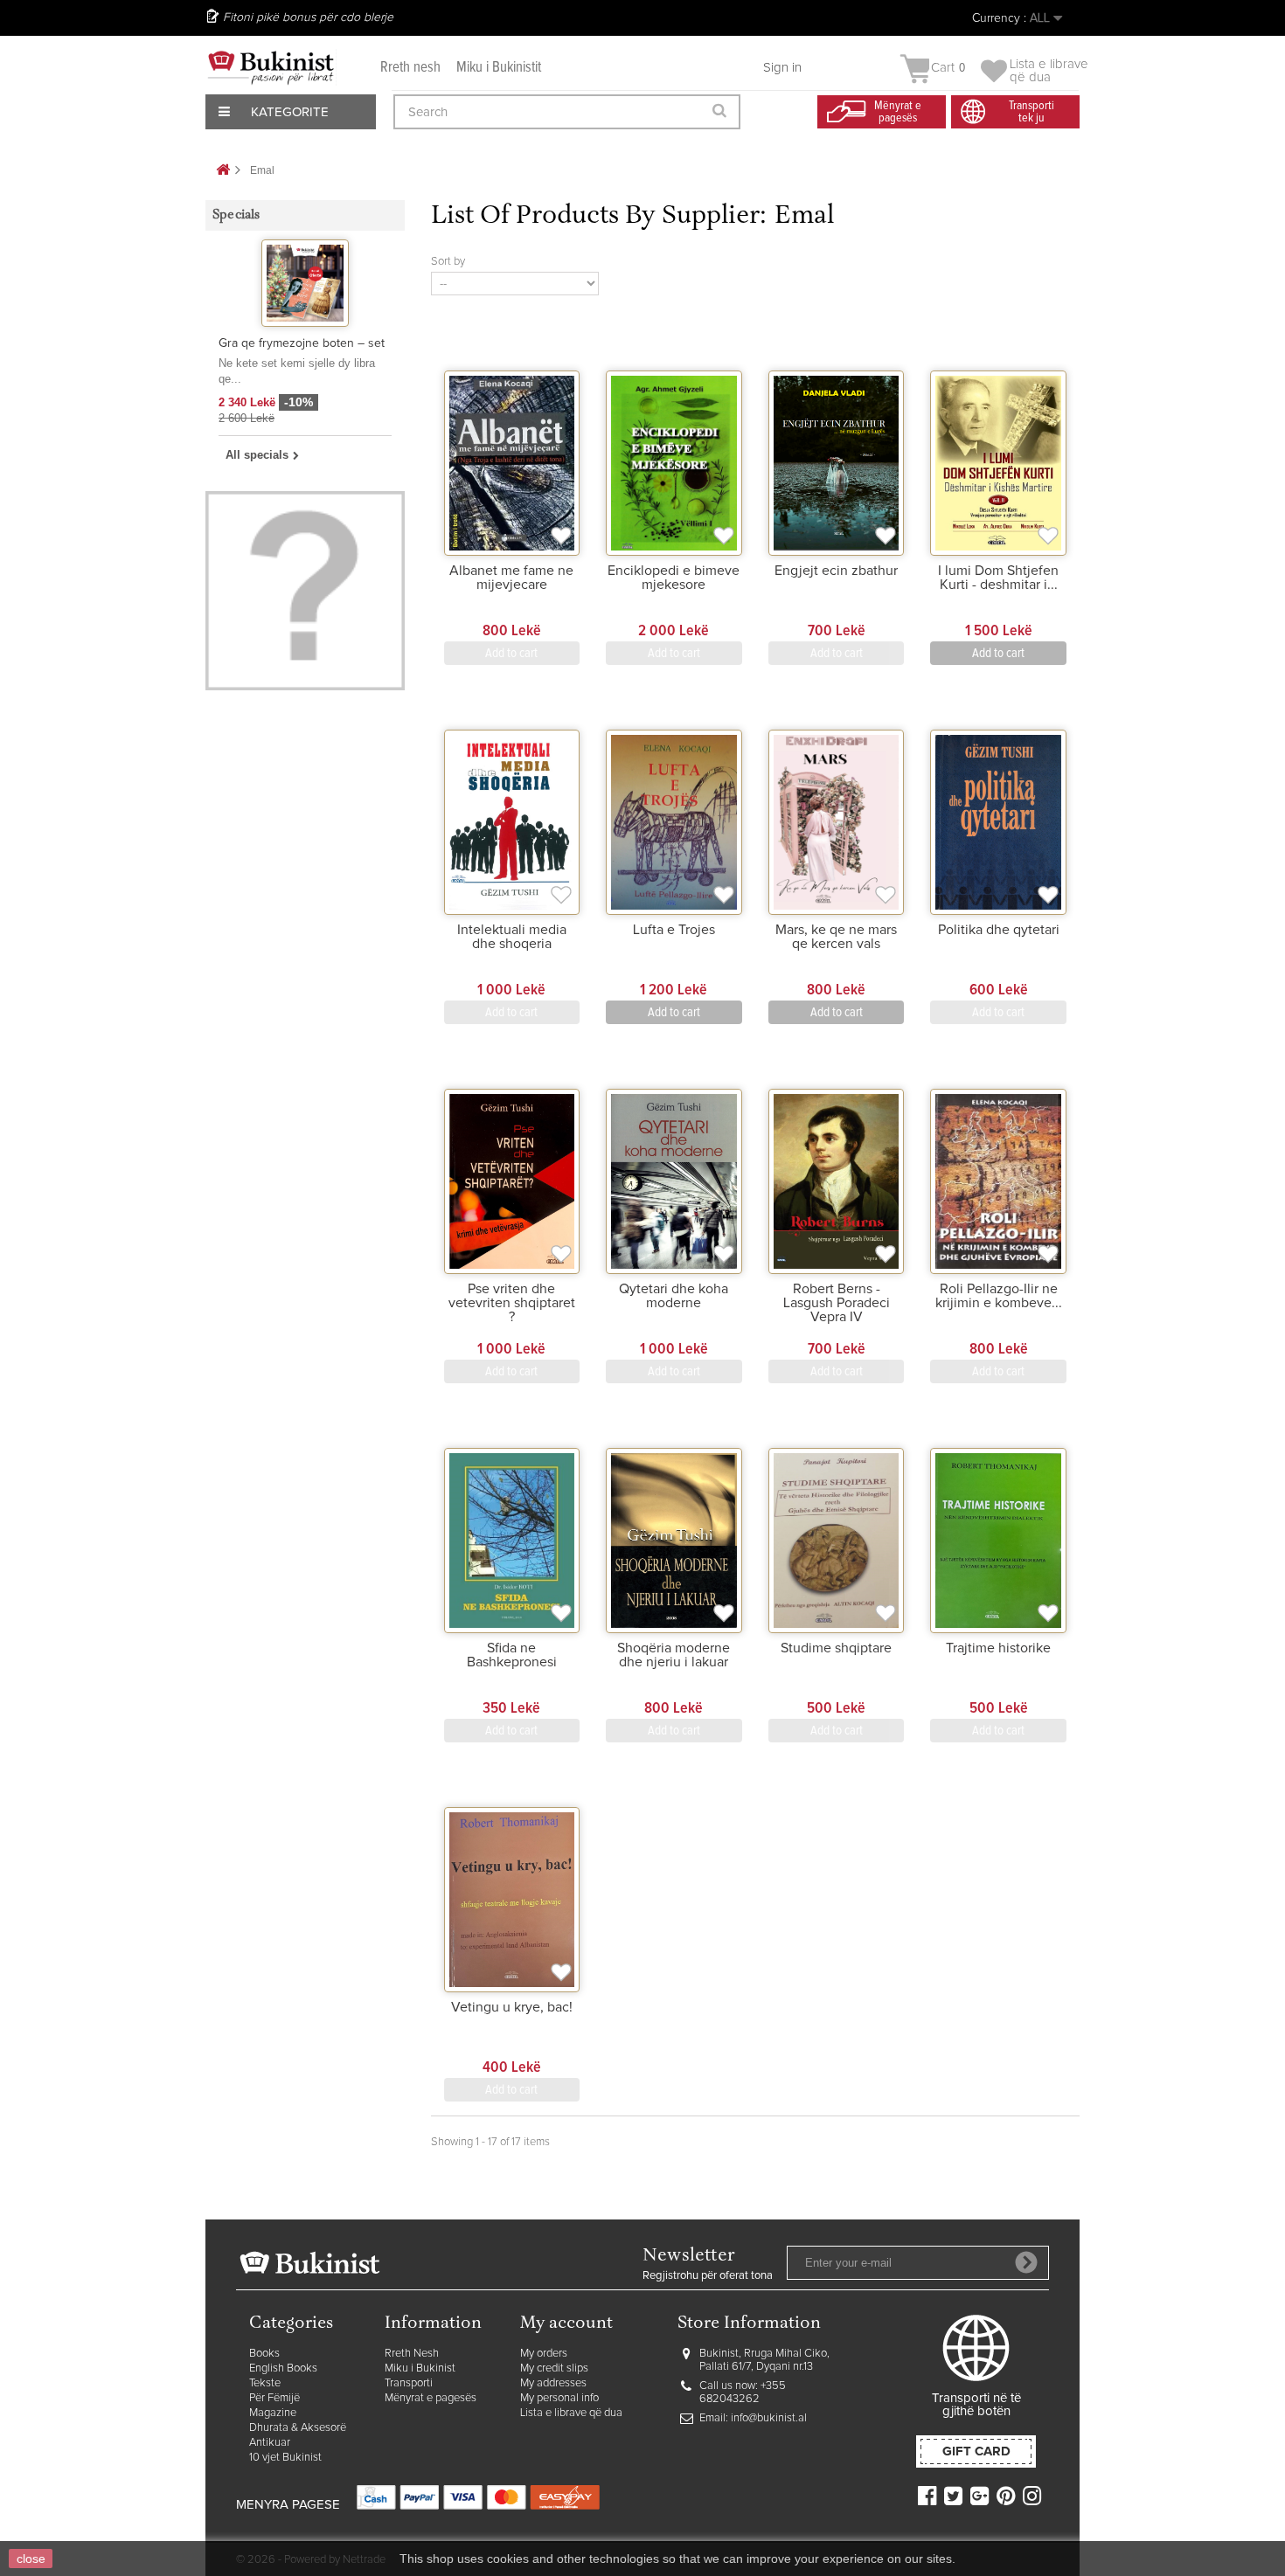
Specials (236, 215)
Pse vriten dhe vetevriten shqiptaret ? (512, 1303)
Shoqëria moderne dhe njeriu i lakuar (674, 1655)
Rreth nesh (410, 68)
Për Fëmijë (274, 2398)
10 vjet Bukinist (285, 2458)
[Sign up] (1026, 2262)
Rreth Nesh (412, 2354)
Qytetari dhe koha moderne (674, 1296)
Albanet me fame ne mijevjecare (511, 578)
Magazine (273, 2413)
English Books (283, 2368)
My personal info (559, 2398)
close (31, 2559)
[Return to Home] (223, 171)
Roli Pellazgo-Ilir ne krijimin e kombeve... (999, 1296)
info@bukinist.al (769, 2418)
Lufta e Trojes (674, 930)
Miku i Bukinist (420, 2368)
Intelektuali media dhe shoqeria (512, 937)
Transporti (409, 2383)
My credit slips (554, 2368)
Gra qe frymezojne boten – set (302, 343)
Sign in (782, 68)
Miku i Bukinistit (499, 68)
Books (264, 2354)
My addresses (553, 2383)
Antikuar (270, 2443)
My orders (544, 2354)
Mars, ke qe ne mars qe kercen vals (836, 937)
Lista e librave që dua (571, 2413)
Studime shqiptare (836, 1648)
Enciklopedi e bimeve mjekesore (674, 578)
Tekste (265, 2383)
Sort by (448, 262)
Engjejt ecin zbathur (836, 571)
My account (566, 2324)
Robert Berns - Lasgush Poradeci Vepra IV (837, 1303)
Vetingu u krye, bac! (512, 2007)
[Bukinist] (271, 67)
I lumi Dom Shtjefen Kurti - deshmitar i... (998, 578)
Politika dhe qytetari (999, 930)
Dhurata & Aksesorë (298, 2428)
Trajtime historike (998, 1648)
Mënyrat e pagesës (431, 2398)
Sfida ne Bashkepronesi (512, 1655)
